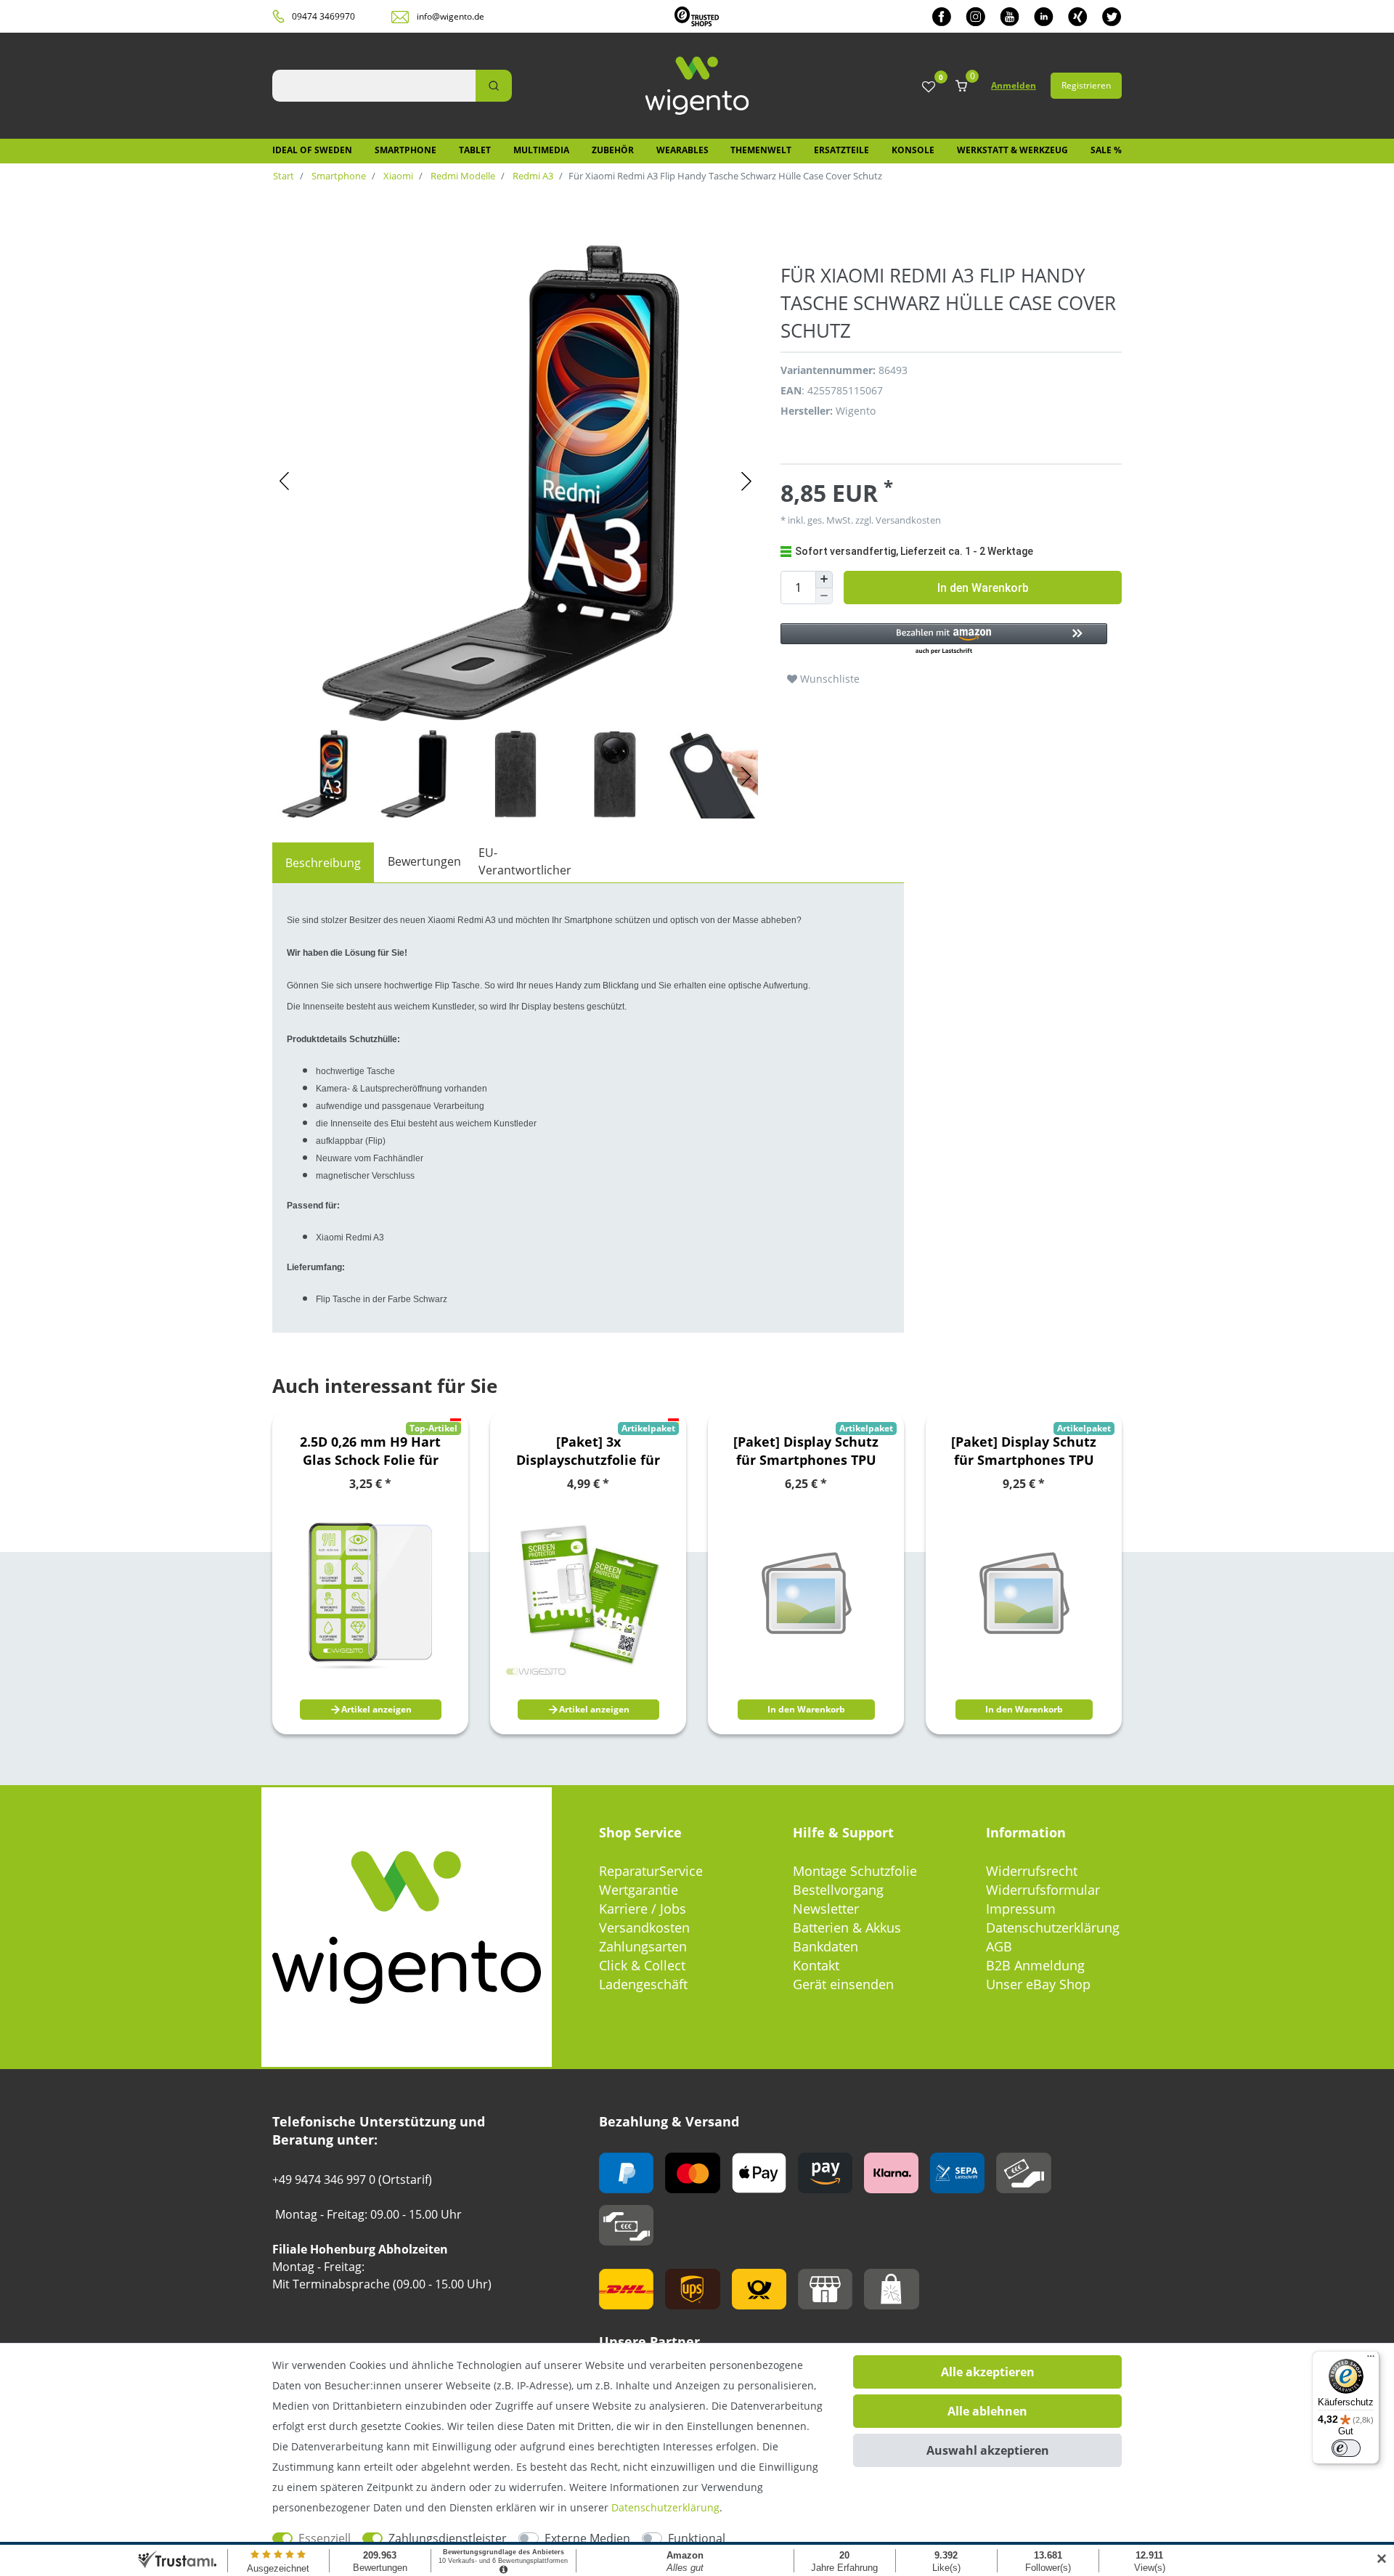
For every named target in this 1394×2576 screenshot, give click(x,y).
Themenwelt (761, 150)
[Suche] (494, 86)
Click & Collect (642, 1965)
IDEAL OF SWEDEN (312, 150)
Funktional (697, 2538)
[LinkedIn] (1044, 16)
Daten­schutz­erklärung (665, 2507)
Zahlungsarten (643, 1946)
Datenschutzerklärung (1053, 1927)
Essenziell (325, 2538)
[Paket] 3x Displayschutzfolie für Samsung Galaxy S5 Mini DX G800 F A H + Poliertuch (588, 1451)
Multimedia (541, 150)
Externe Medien (587, 2538)
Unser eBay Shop (1038, 1984)
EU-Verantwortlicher (525, 861)
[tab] (323, 863)
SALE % (1106, 150)
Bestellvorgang (838, 1890)
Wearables (682, 150)
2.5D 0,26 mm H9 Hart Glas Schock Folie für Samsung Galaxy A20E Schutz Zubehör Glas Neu (371, 1451)
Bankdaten (826, 1946)
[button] (944, 639)
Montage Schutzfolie (855, 1871)
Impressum (1021, 1909)
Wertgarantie (639, 1890)
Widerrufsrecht (1032, 1871)
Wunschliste (828, 679)
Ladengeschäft (643, 1984)
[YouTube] (1010, 16)
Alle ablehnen (987, 2411)
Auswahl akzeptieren (988, 2450)
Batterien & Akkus (847, 1927)
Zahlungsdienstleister (448, 2538)
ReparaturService (651, 1871)
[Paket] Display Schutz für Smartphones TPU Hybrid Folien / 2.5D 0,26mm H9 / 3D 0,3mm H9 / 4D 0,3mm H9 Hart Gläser (806, 1451)
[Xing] (1078, 16)
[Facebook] (942, 16)
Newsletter (826, 1909)
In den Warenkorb (983, 588)
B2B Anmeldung (1035, 1965)
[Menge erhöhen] (824, 580)
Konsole (913, 150)
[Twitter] (1112, 16)
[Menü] (1371, 2360)
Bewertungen (424, 861)
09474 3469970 (323, 16)
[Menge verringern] (824, 597)
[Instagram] (975, 16)
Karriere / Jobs (643, 1909)
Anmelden (1014, 85)
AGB (999, 1946)
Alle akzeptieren (988, 2372)
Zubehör (613, 150)
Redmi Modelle (462, 176)
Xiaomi (397, 176)
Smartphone (405, 150)
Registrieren (1086, 85)
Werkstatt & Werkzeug (1012, 150)
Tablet (475, 150)
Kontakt (816, 1965)
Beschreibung (323, 863)
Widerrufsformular (1043, 1890)
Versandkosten (644, 1927)
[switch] (1346, 2448)
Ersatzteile (841, 150)
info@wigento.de (451, 16)
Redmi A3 (532, 176)
